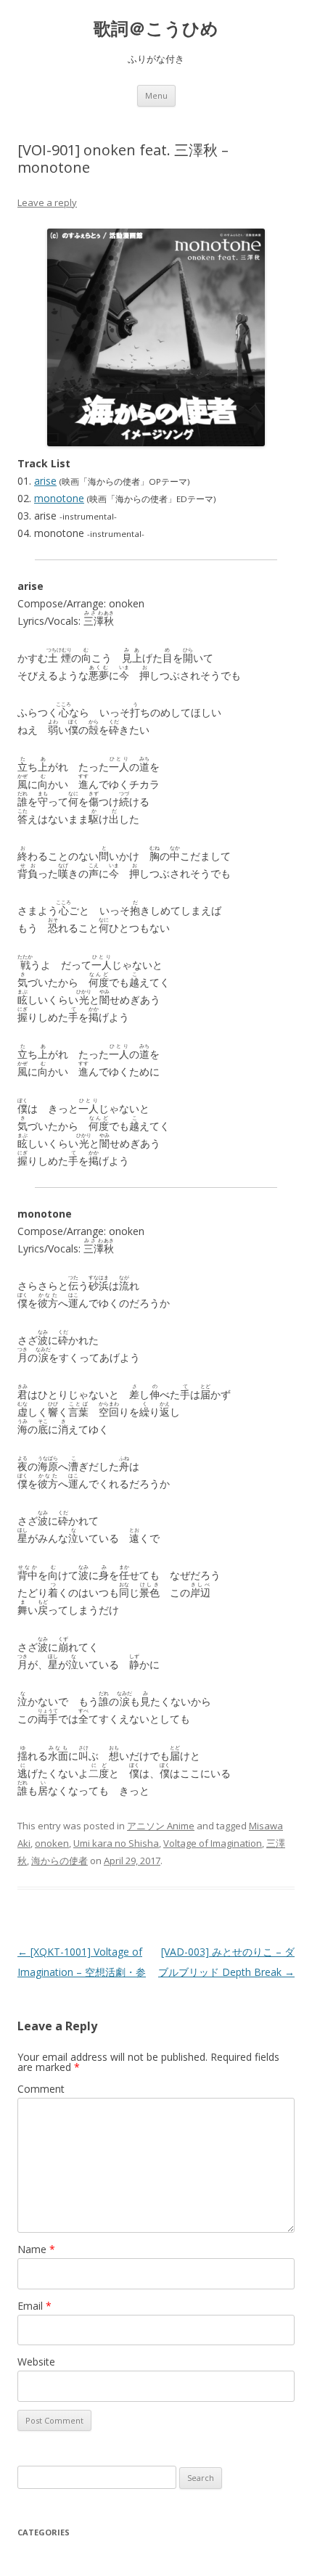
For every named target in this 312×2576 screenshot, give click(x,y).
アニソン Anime (161, 1826)
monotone (59, 498)
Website (36, 2362)
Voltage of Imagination (213, 1843)
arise (45, 481)
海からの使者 (59, 1861)
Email (34, 2306)
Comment (41, 2089)
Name (36, 2249)
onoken (52, 1843)
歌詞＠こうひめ (156, 29)
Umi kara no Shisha (116, 1843)
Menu (156, 95)
